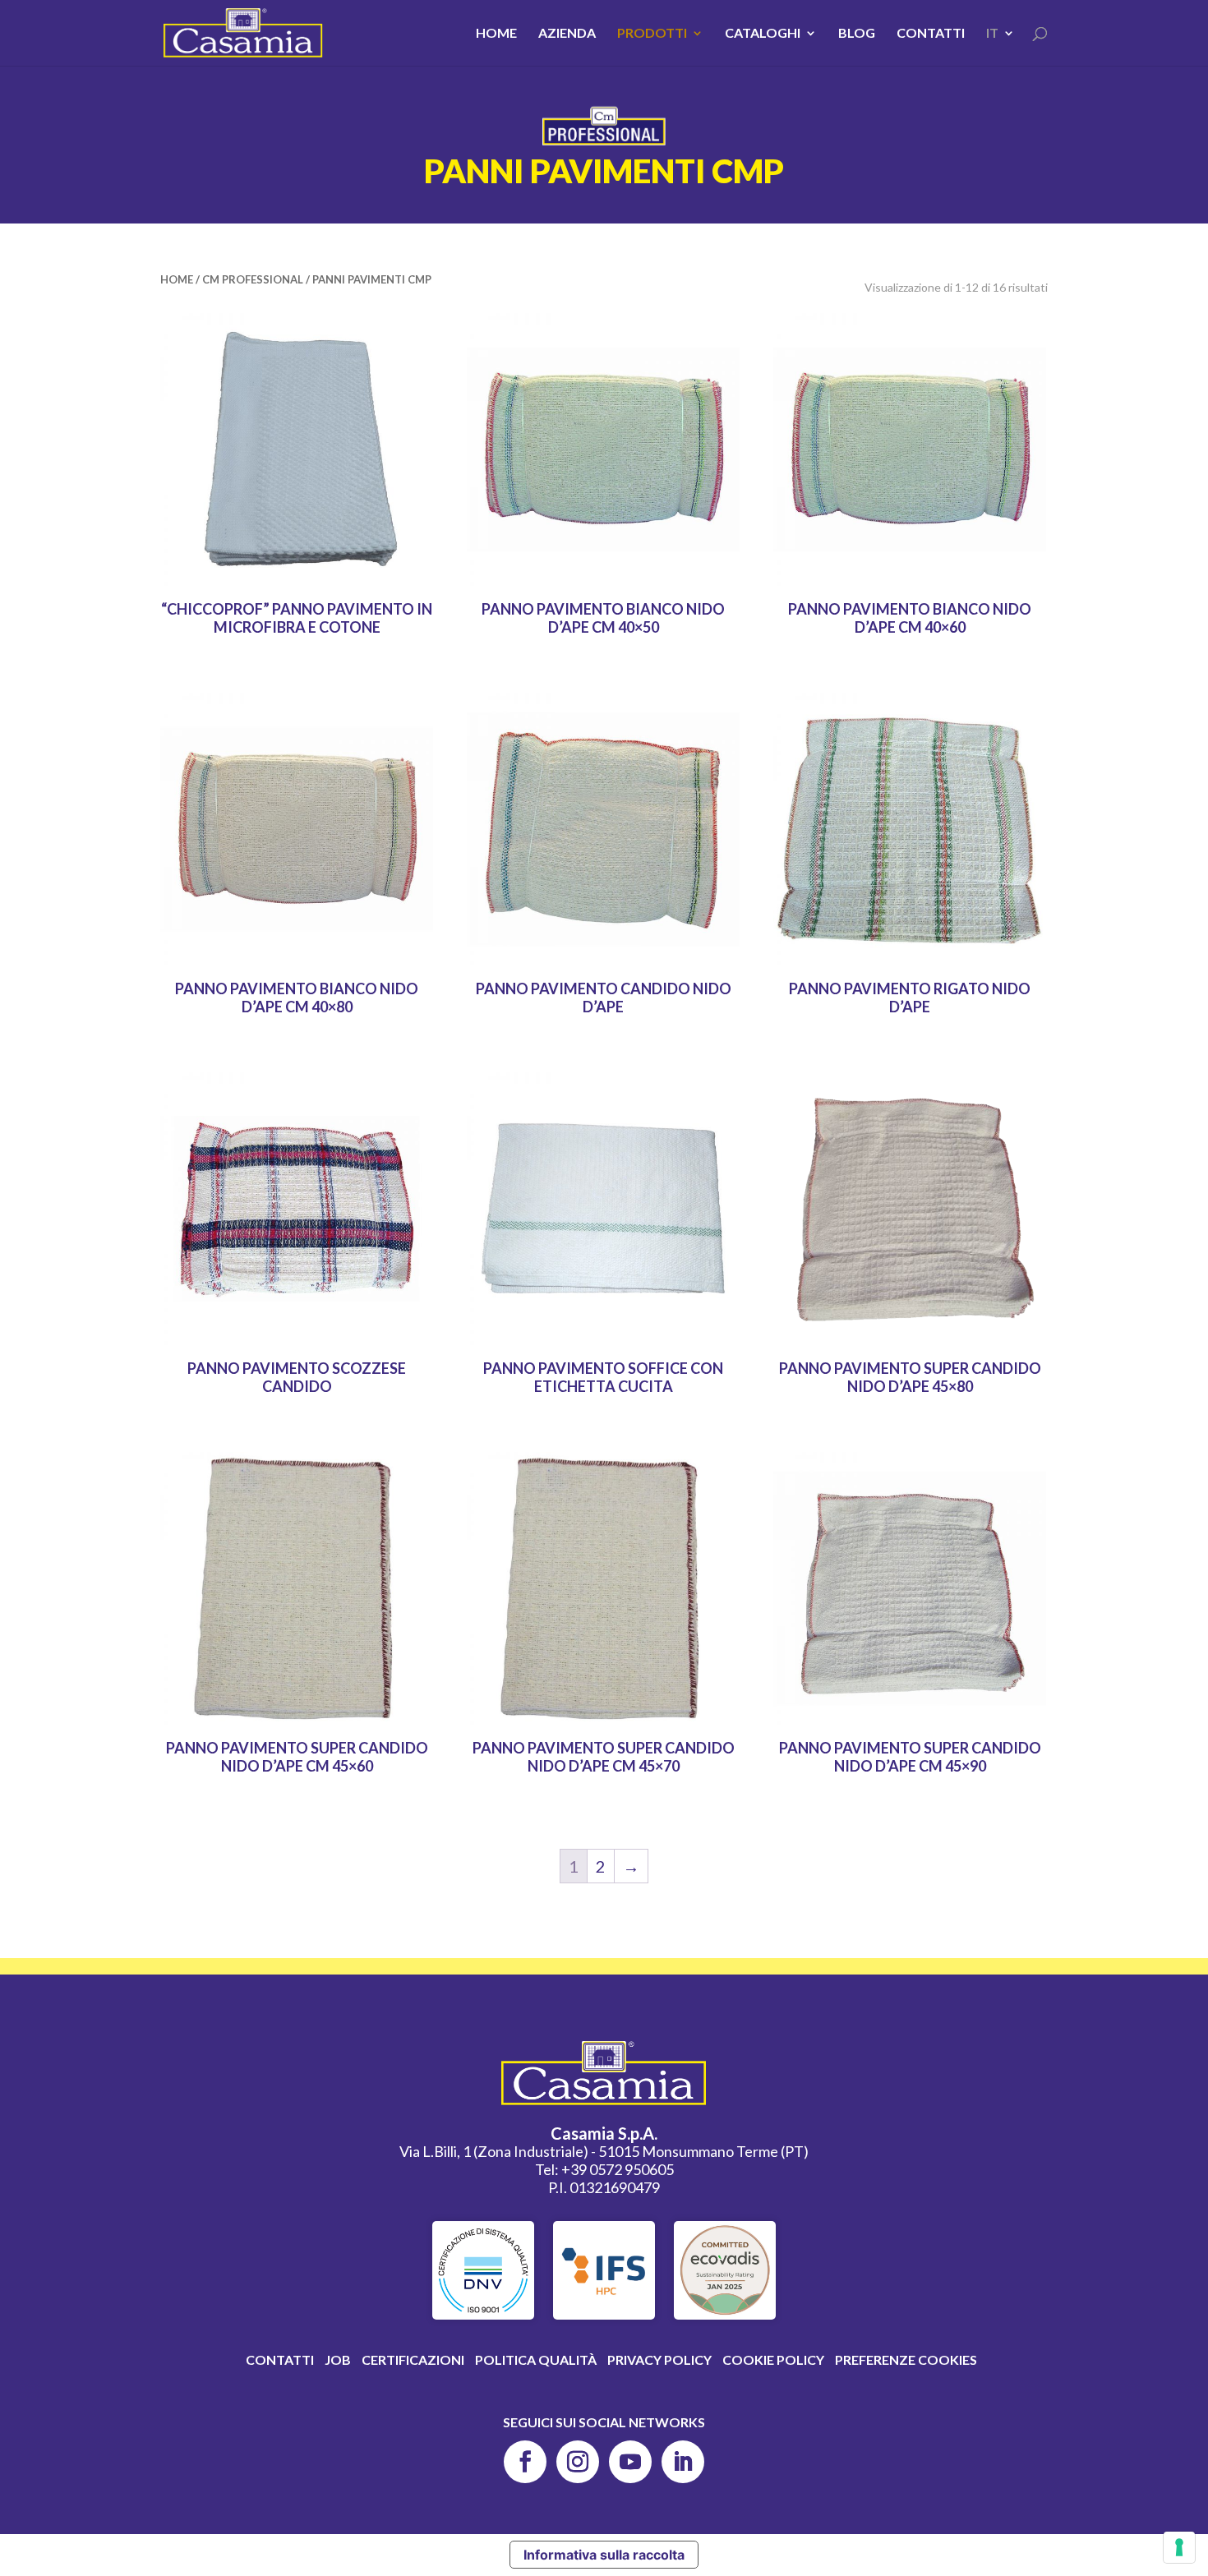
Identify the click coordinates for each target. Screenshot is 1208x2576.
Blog (857, 34)
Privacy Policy (659, 2359)
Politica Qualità (536, 2359)
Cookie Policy (773, 2359)
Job (338, 2359)
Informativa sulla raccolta (604, 2555)
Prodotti (652, 34)
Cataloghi (763, 34)
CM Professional (253, 279)
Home (496, 34)
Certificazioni (413, 2359)
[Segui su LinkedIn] (683, 2462)
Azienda (567, 34)
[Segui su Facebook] (525, 2462)
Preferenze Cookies (906, 2359)
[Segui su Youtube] (630, 2462)
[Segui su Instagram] (578, 2462)
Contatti (931, 34)
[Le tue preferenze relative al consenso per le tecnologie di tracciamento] (1179, 2547)
